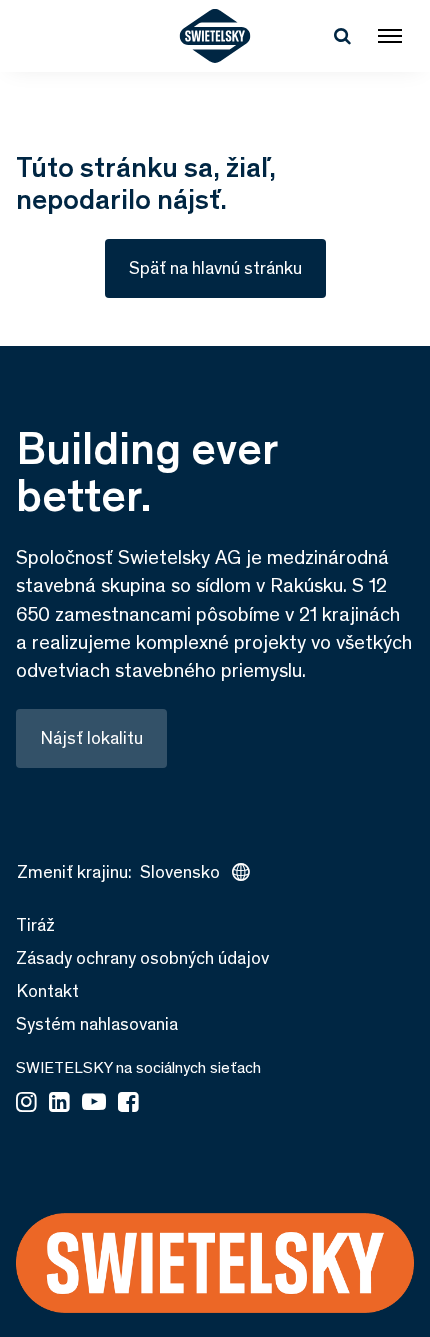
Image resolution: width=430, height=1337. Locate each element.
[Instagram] (26, 1104)
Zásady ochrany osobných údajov (142, 958)
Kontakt (47, 991)
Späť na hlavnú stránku (215, 268)
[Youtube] (94, 1104)
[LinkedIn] (59, 1104)
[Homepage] (215, 36)
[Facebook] (128, 1104)
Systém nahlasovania (97, 1024)
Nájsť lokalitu (91, 738)
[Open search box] (342, 36)
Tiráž (35, 925)
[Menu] (390, 36)
